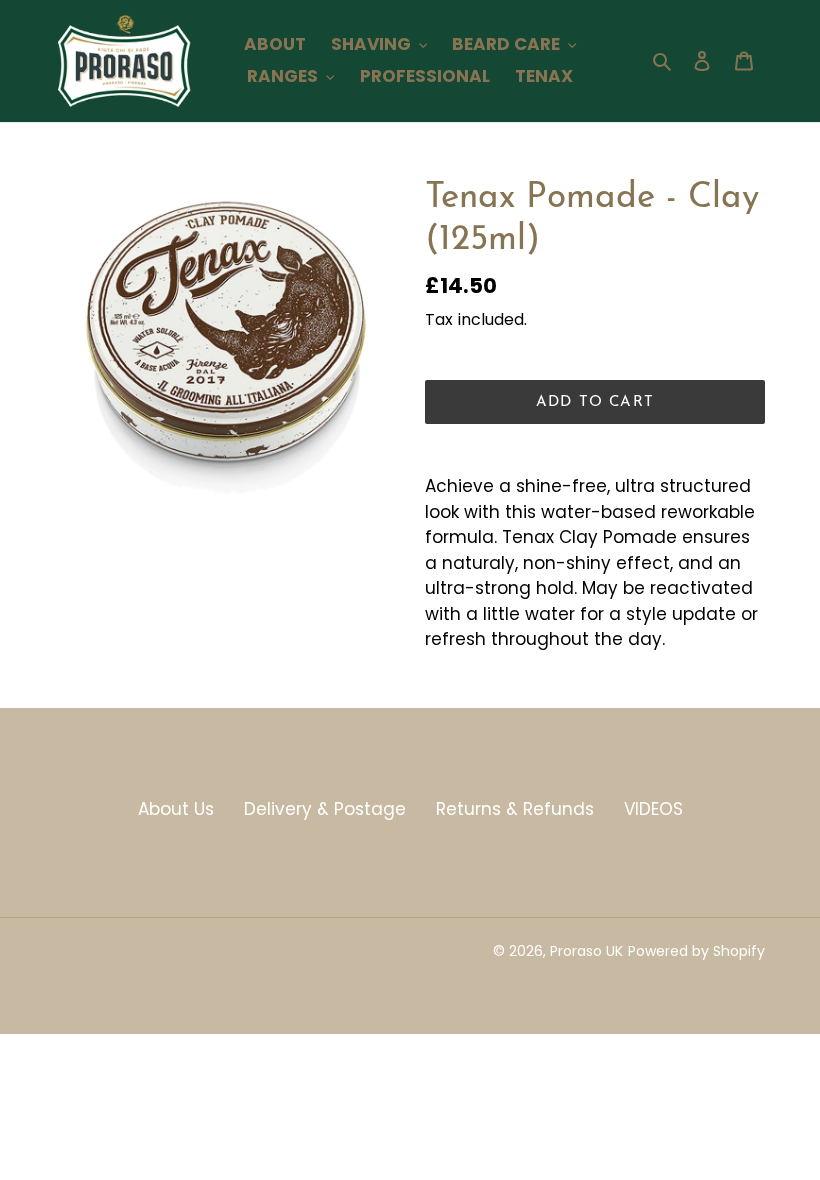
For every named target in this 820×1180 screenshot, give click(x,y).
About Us (176, 809)
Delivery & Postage (325, 809)
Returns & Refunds (515, 809)
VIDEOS (653, 809)
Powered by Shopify (696, 951)
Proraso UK (586, 951)
